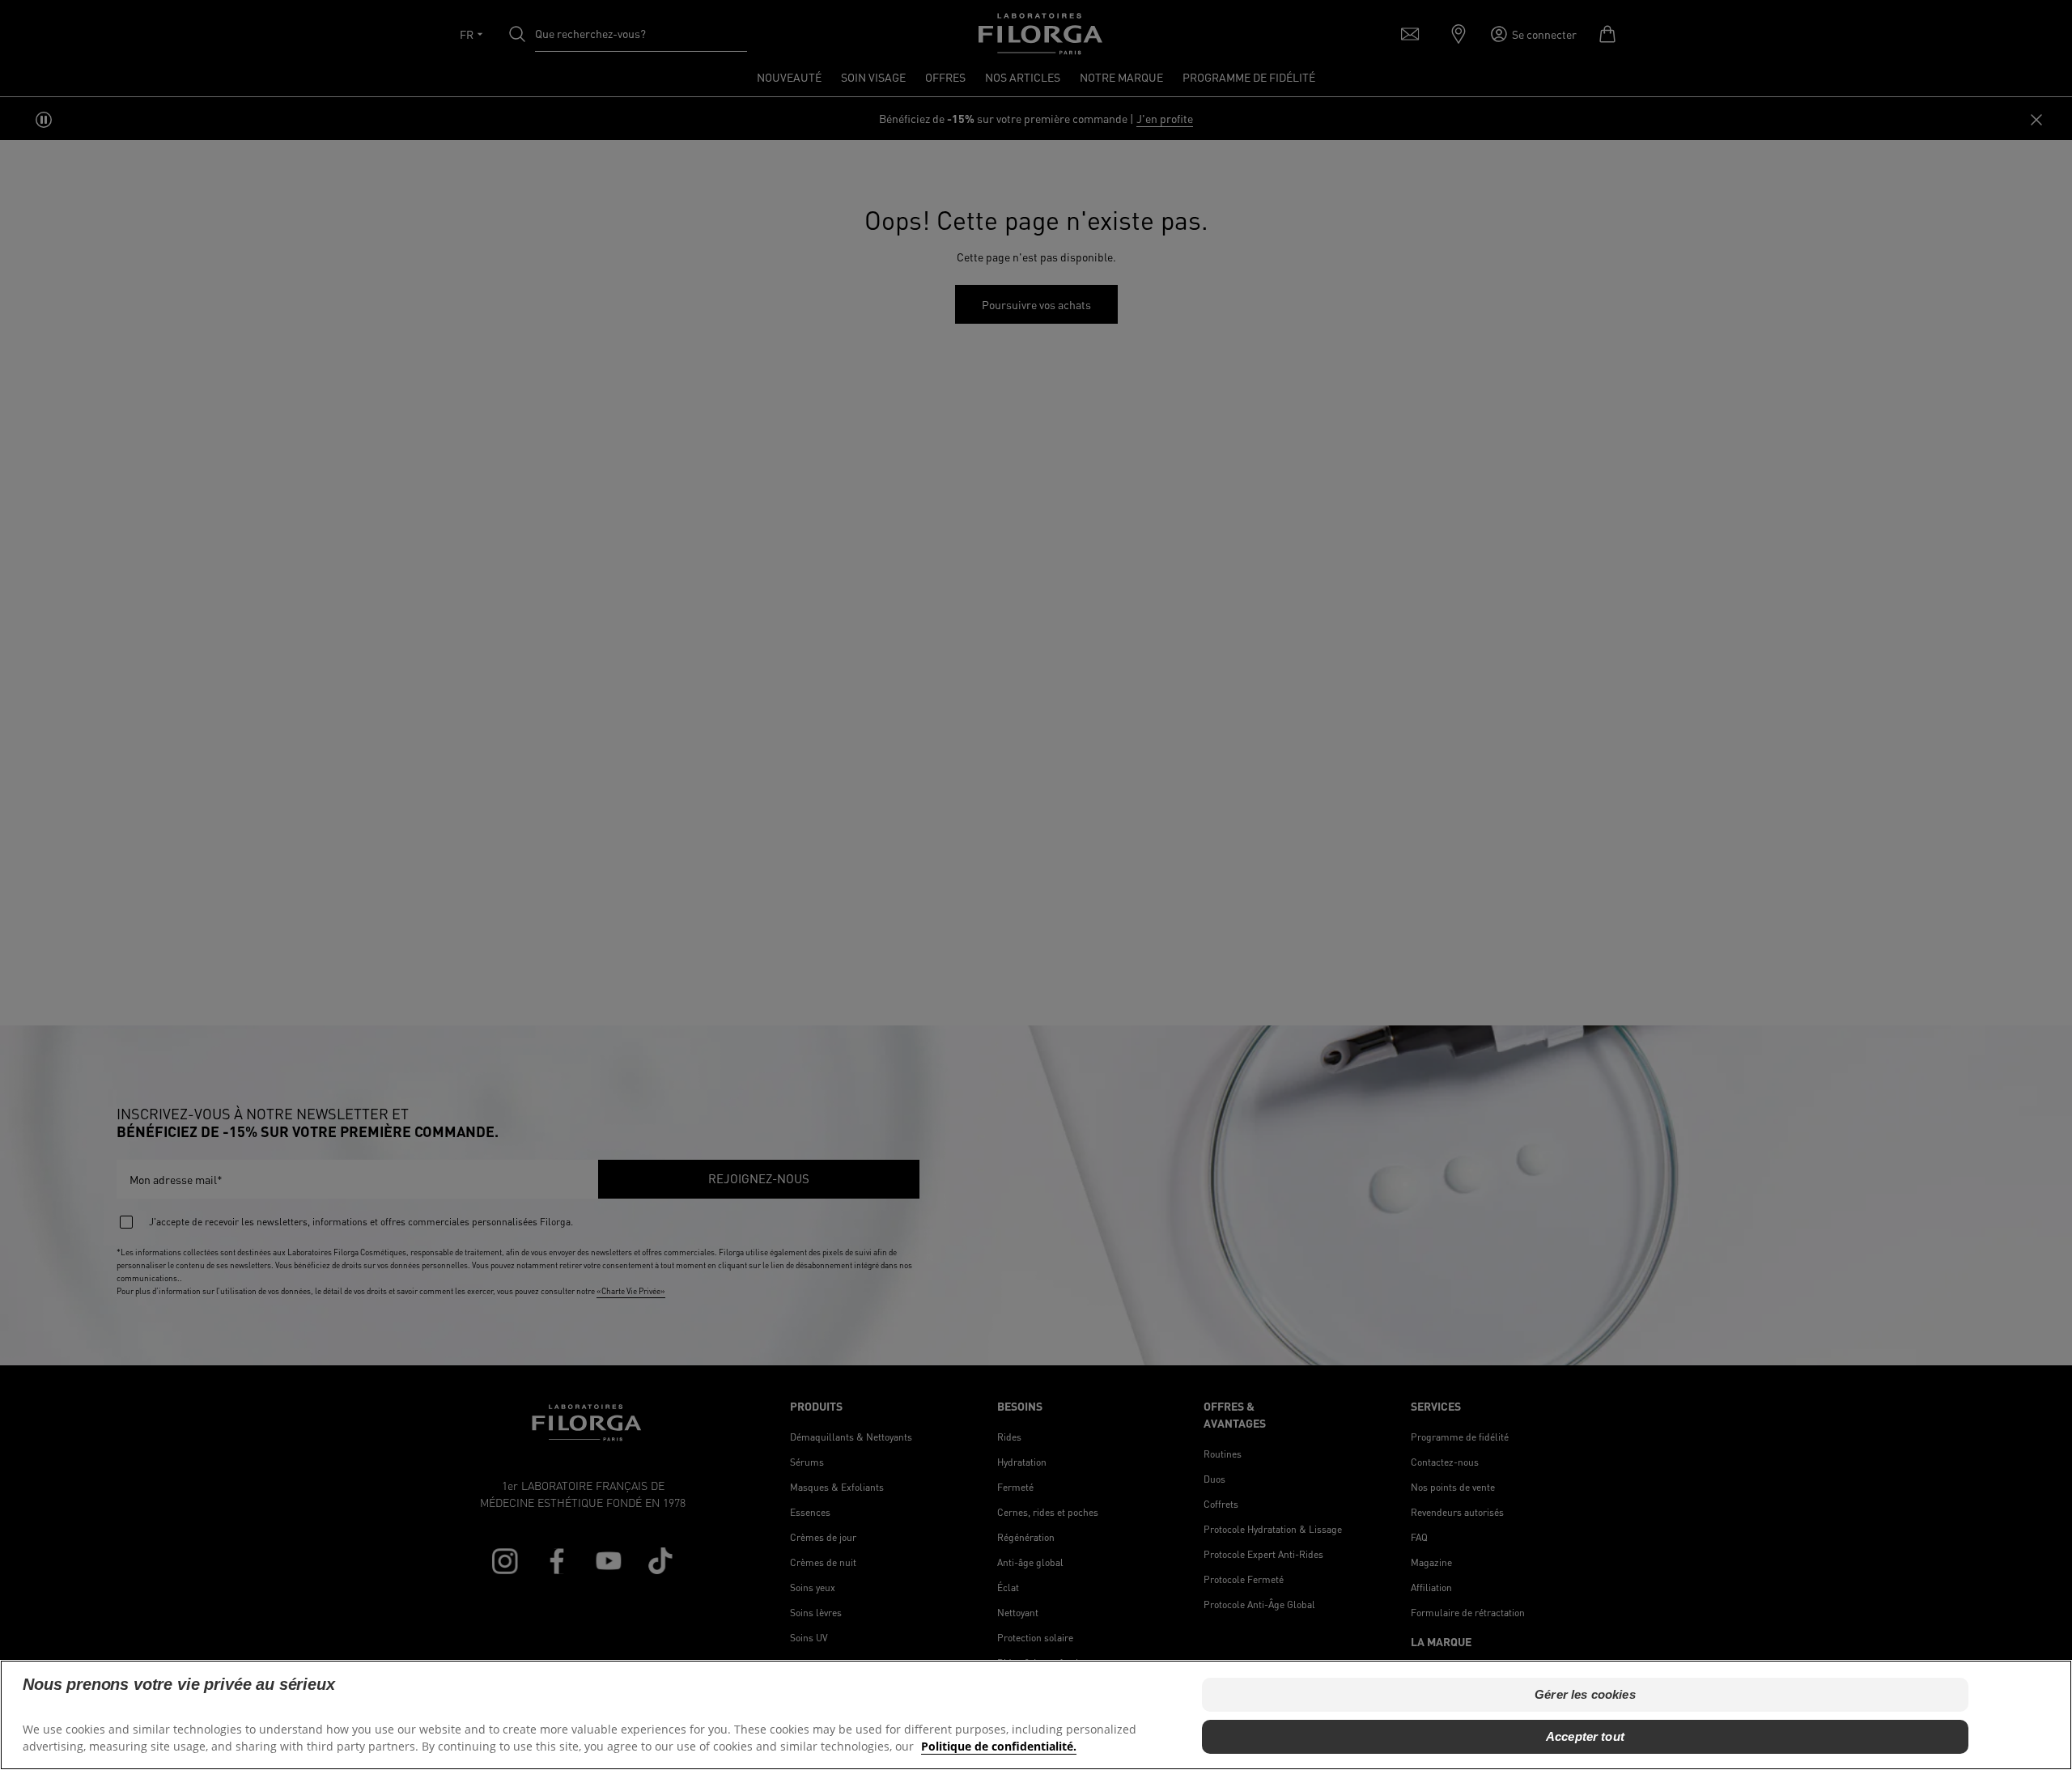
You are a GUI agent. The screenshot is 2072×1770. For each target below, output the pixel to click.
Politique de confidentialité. (999, 1746)
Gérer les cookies (1585, 1694)
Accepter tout (1585, 1736)
